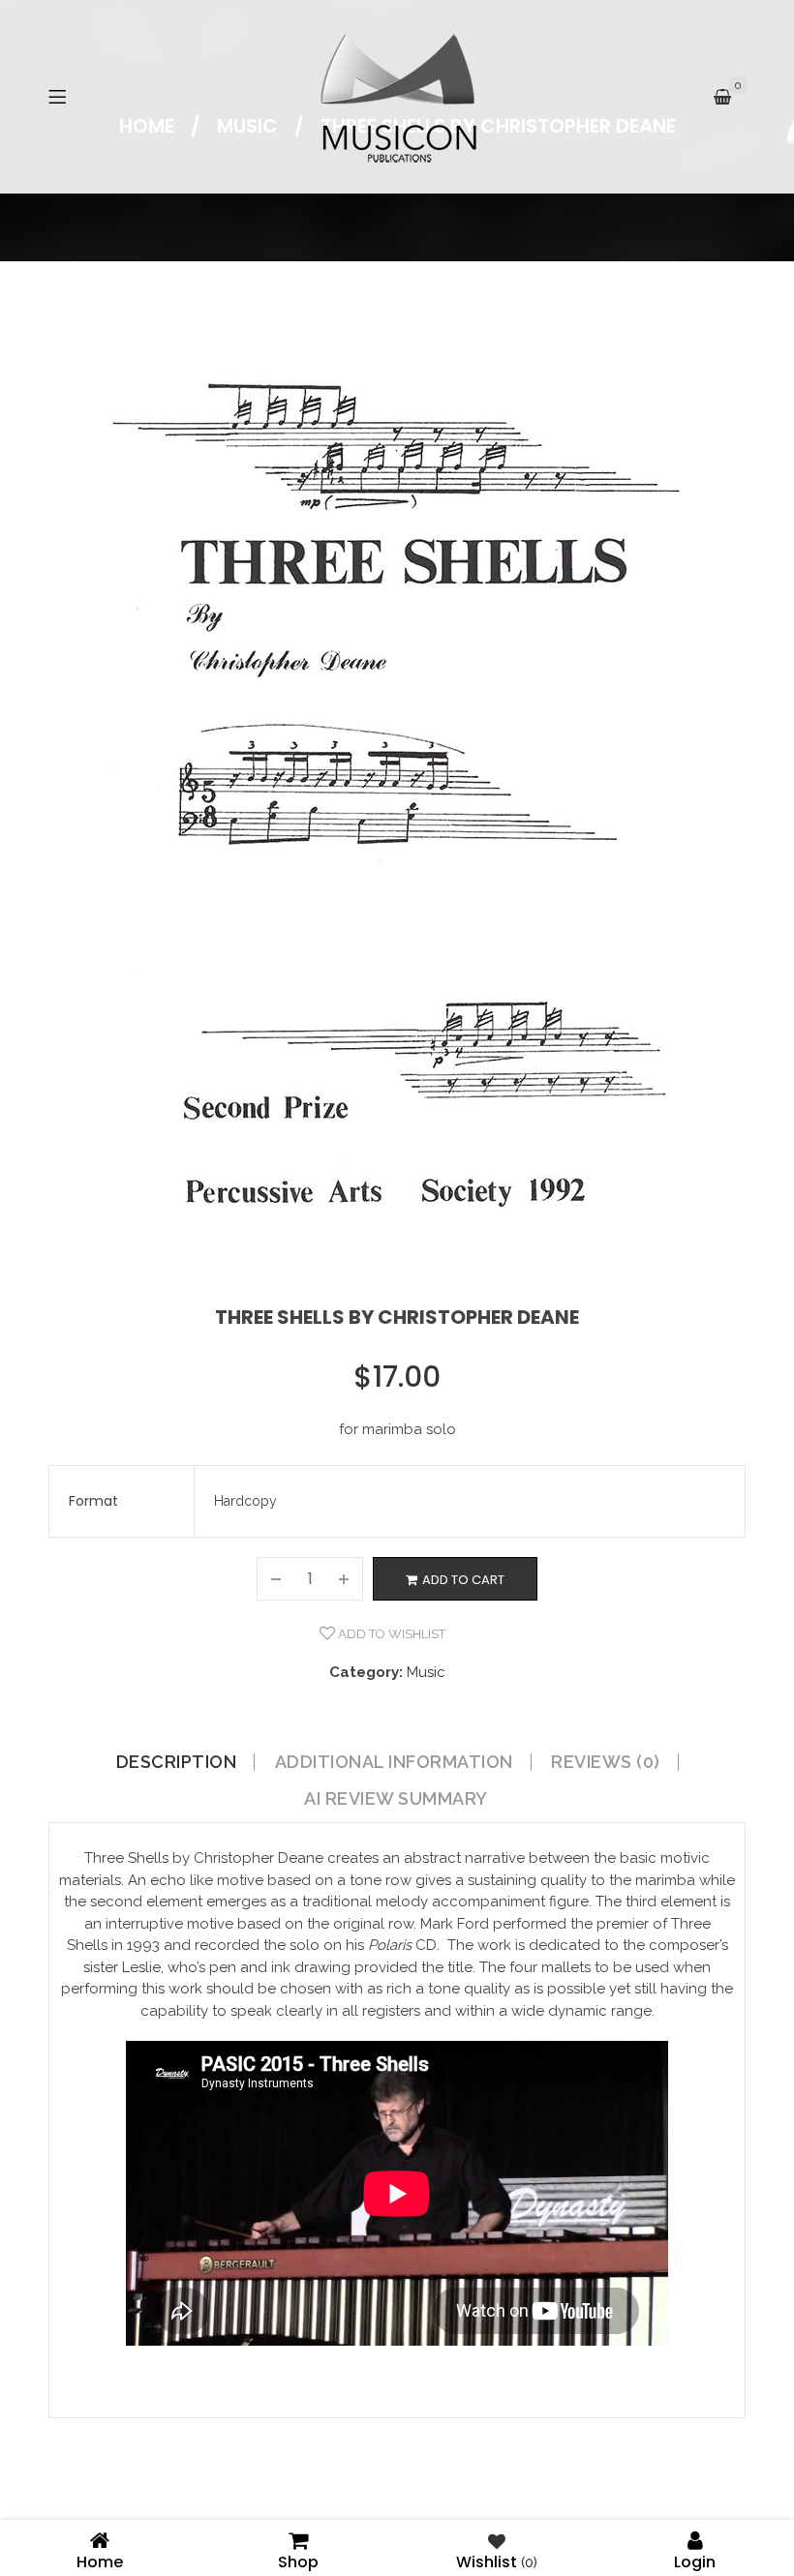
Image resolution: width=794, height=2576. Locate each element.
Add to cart (463, 1580)
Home (100, 2560)
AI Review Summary (396, 1799)
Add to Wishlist (390, 1634)
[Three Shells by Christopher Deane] (397, 764)
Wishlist (497, 2560)
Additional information (394, 1762)
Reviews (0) (606, 1762)
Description (177, 1762)
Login (695, 2560)
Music (426, 1672)
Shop (298, 2560)
